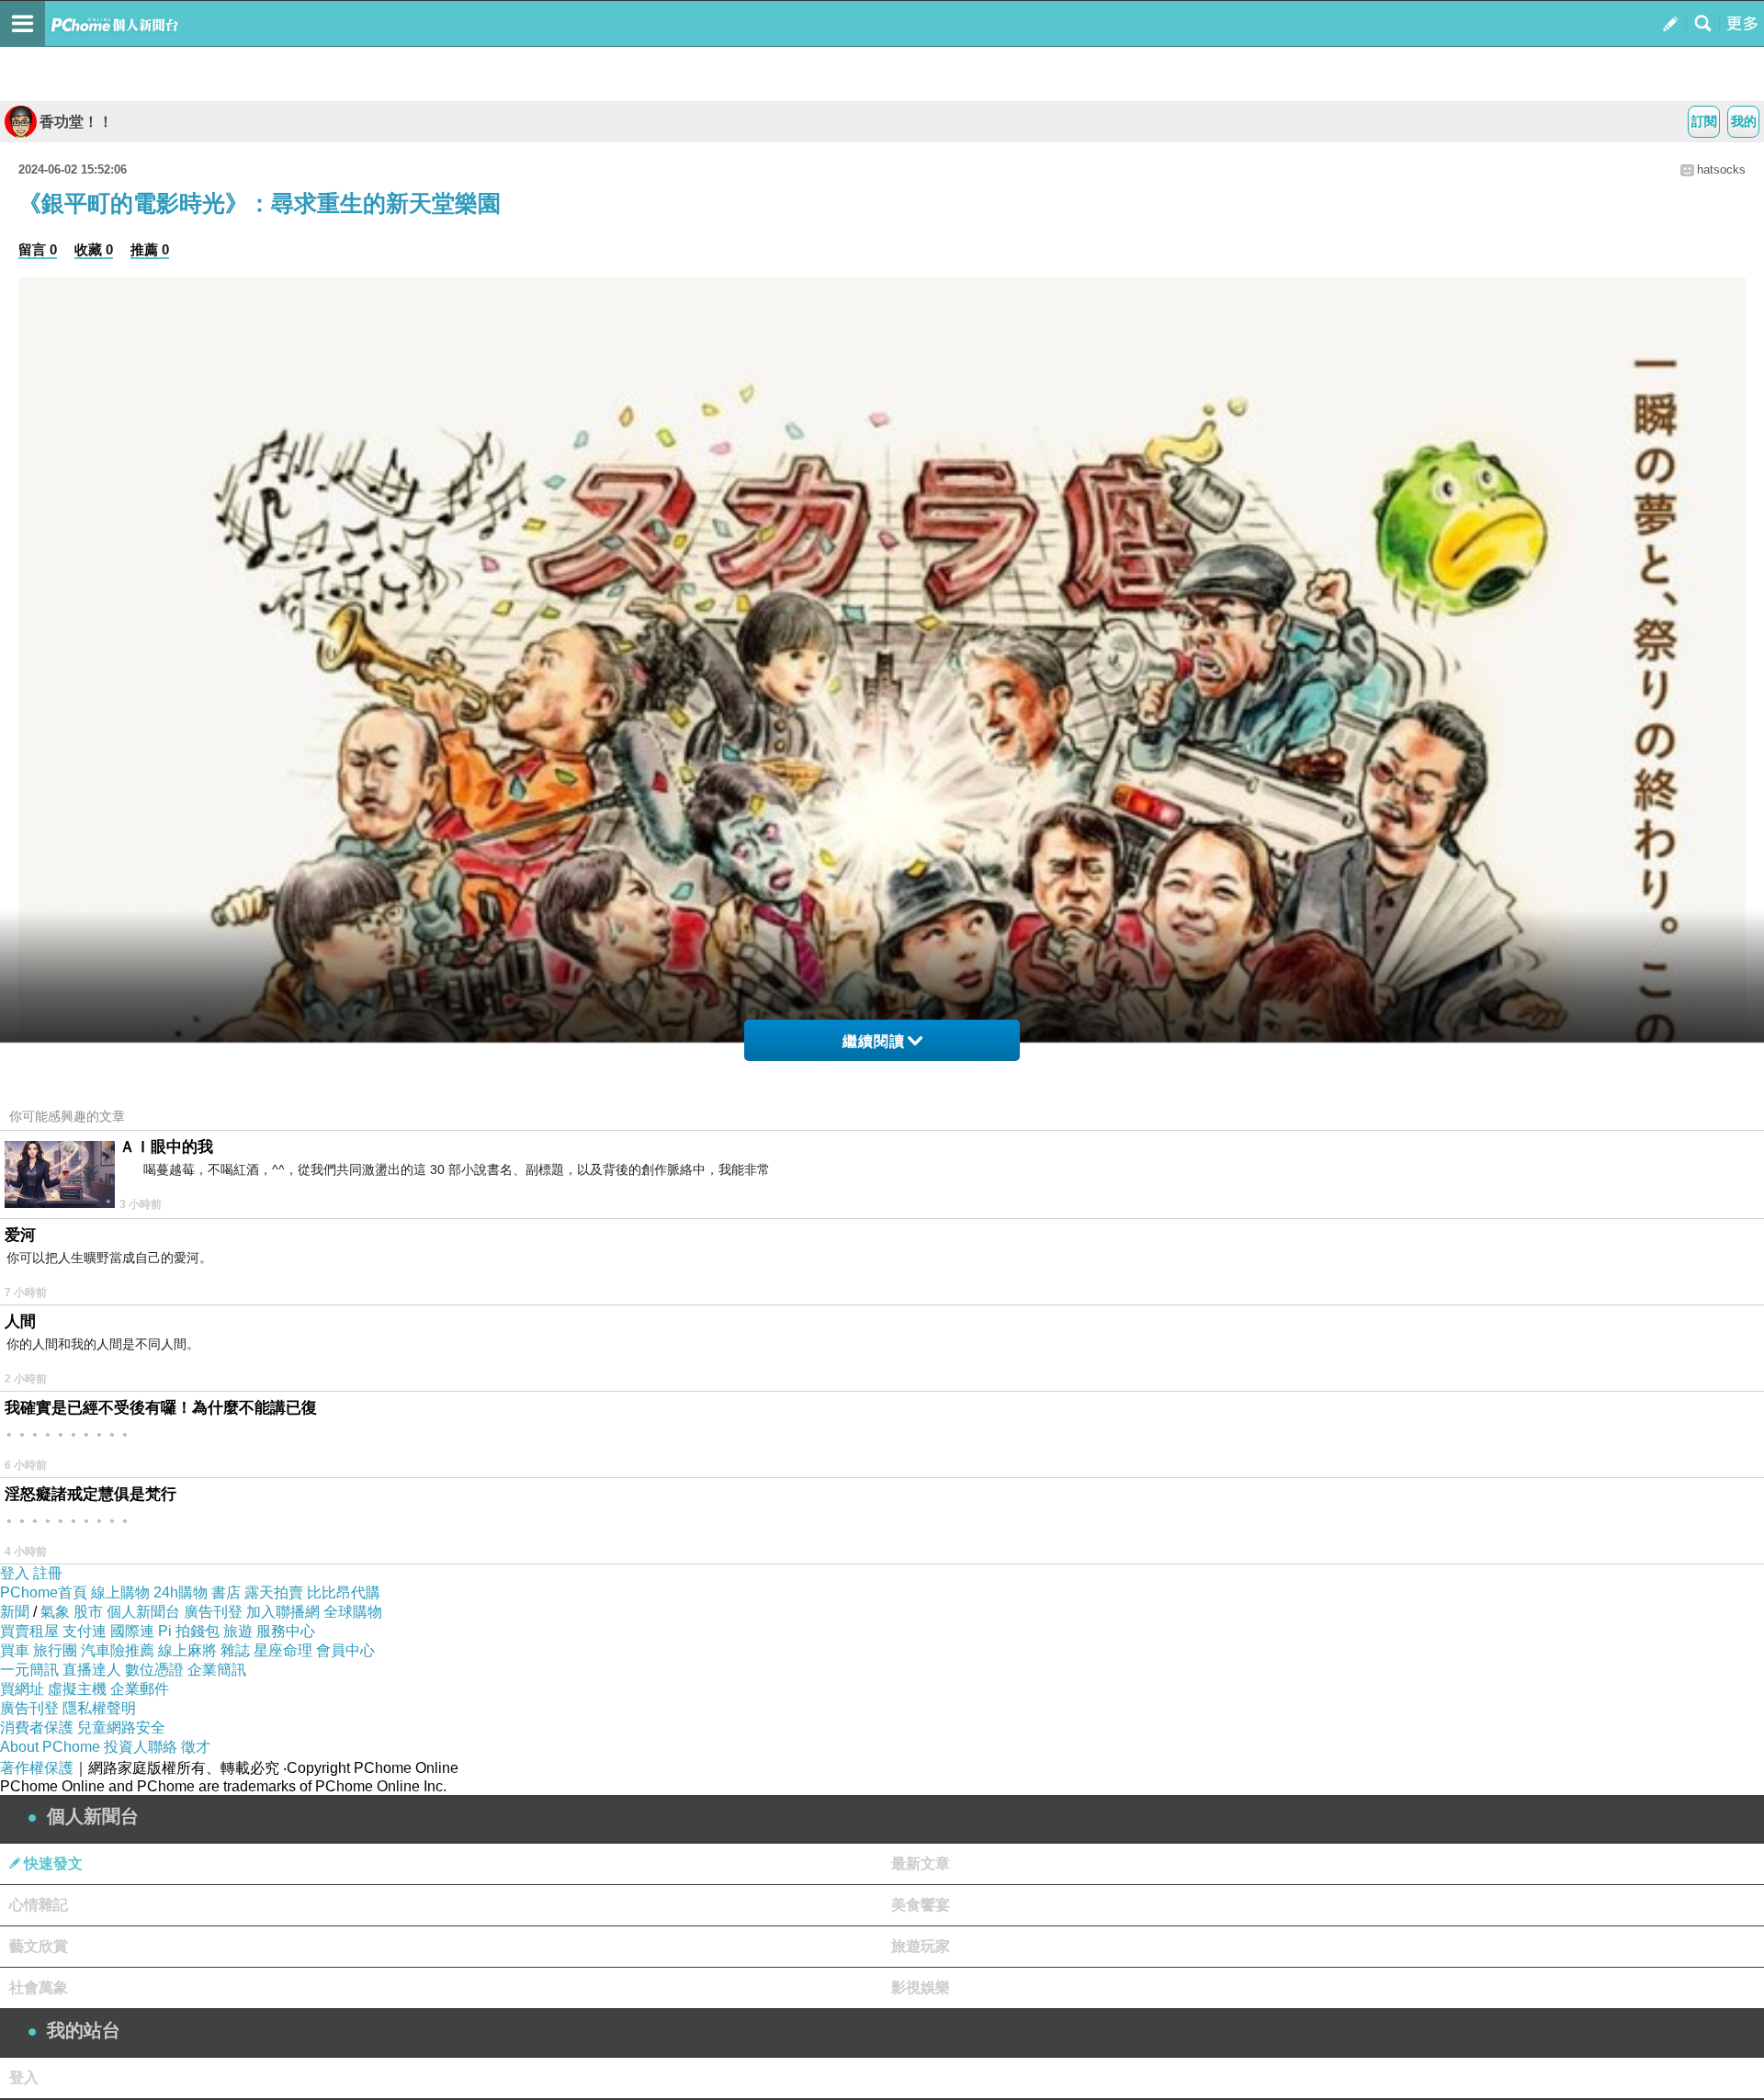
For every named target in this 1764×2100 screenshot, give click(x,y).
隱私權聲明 (99, 1708)
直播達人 (92, 1670)
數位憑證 (154, 1670)
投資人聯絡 (141, 1747)
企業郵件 (140, 1689)
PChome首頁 (44, 1592)
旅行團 (55, 1650)
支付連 (85, 1631)
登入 (15, 1573)
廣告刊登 (213, 1612)
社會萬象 (39, 1987)
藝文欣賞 (39, 1946)
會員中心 (345, 1650)
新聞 (15, 1612)
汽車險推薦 (118, 1650)
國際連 (132, 1631)
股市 (88, 1612)
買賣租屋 (29, 1631)
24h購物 (181, 1592)
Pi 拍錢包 (189, 1631)
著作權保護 (37, 1768)
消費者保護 (37, 1727)
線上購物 (120, 1592)
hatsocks (1721, 169)
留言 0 (38, 249)
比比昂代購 (344, 1592)
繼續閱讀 (874, 1041)
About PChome (50, 1747)
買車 (15, 1650)
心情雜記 (39, 1905)
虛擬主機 (77, 1689)
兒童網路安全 (121, 1727)
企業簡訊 (217, 1670)
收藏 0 (94, 249)
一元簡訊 (29, 1670)
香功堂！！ (76, 122)
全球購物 (353, 1612)
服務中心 (286, 1631)
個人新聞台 (143, 1612)
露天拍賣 (274, 1592)
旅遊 (238, 1631)
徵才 (196, 1747)
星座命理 (283, 1650)
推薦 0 (150, 249)
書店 (226, 1592)
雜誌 (235, 1650)
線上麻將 (187, 1650)
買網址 (22, 1689)
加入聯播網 (283, 1612)
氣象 (55, 1612)
